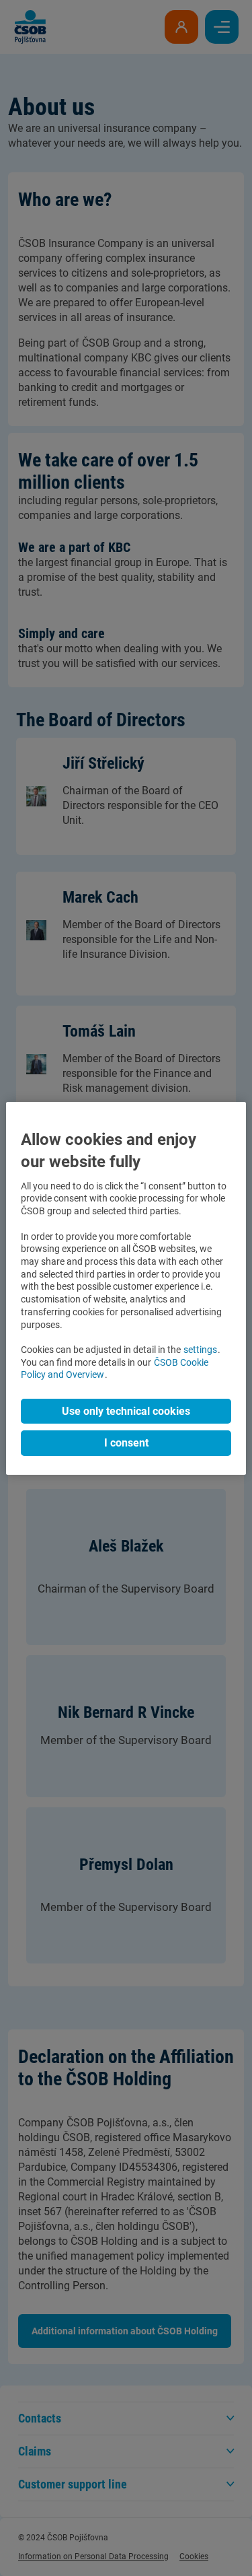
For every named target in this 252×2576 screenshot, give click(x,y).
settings (200, 1350)
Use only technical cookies (126, 1411)
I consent (126, 1443)
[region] (126, 1288)
